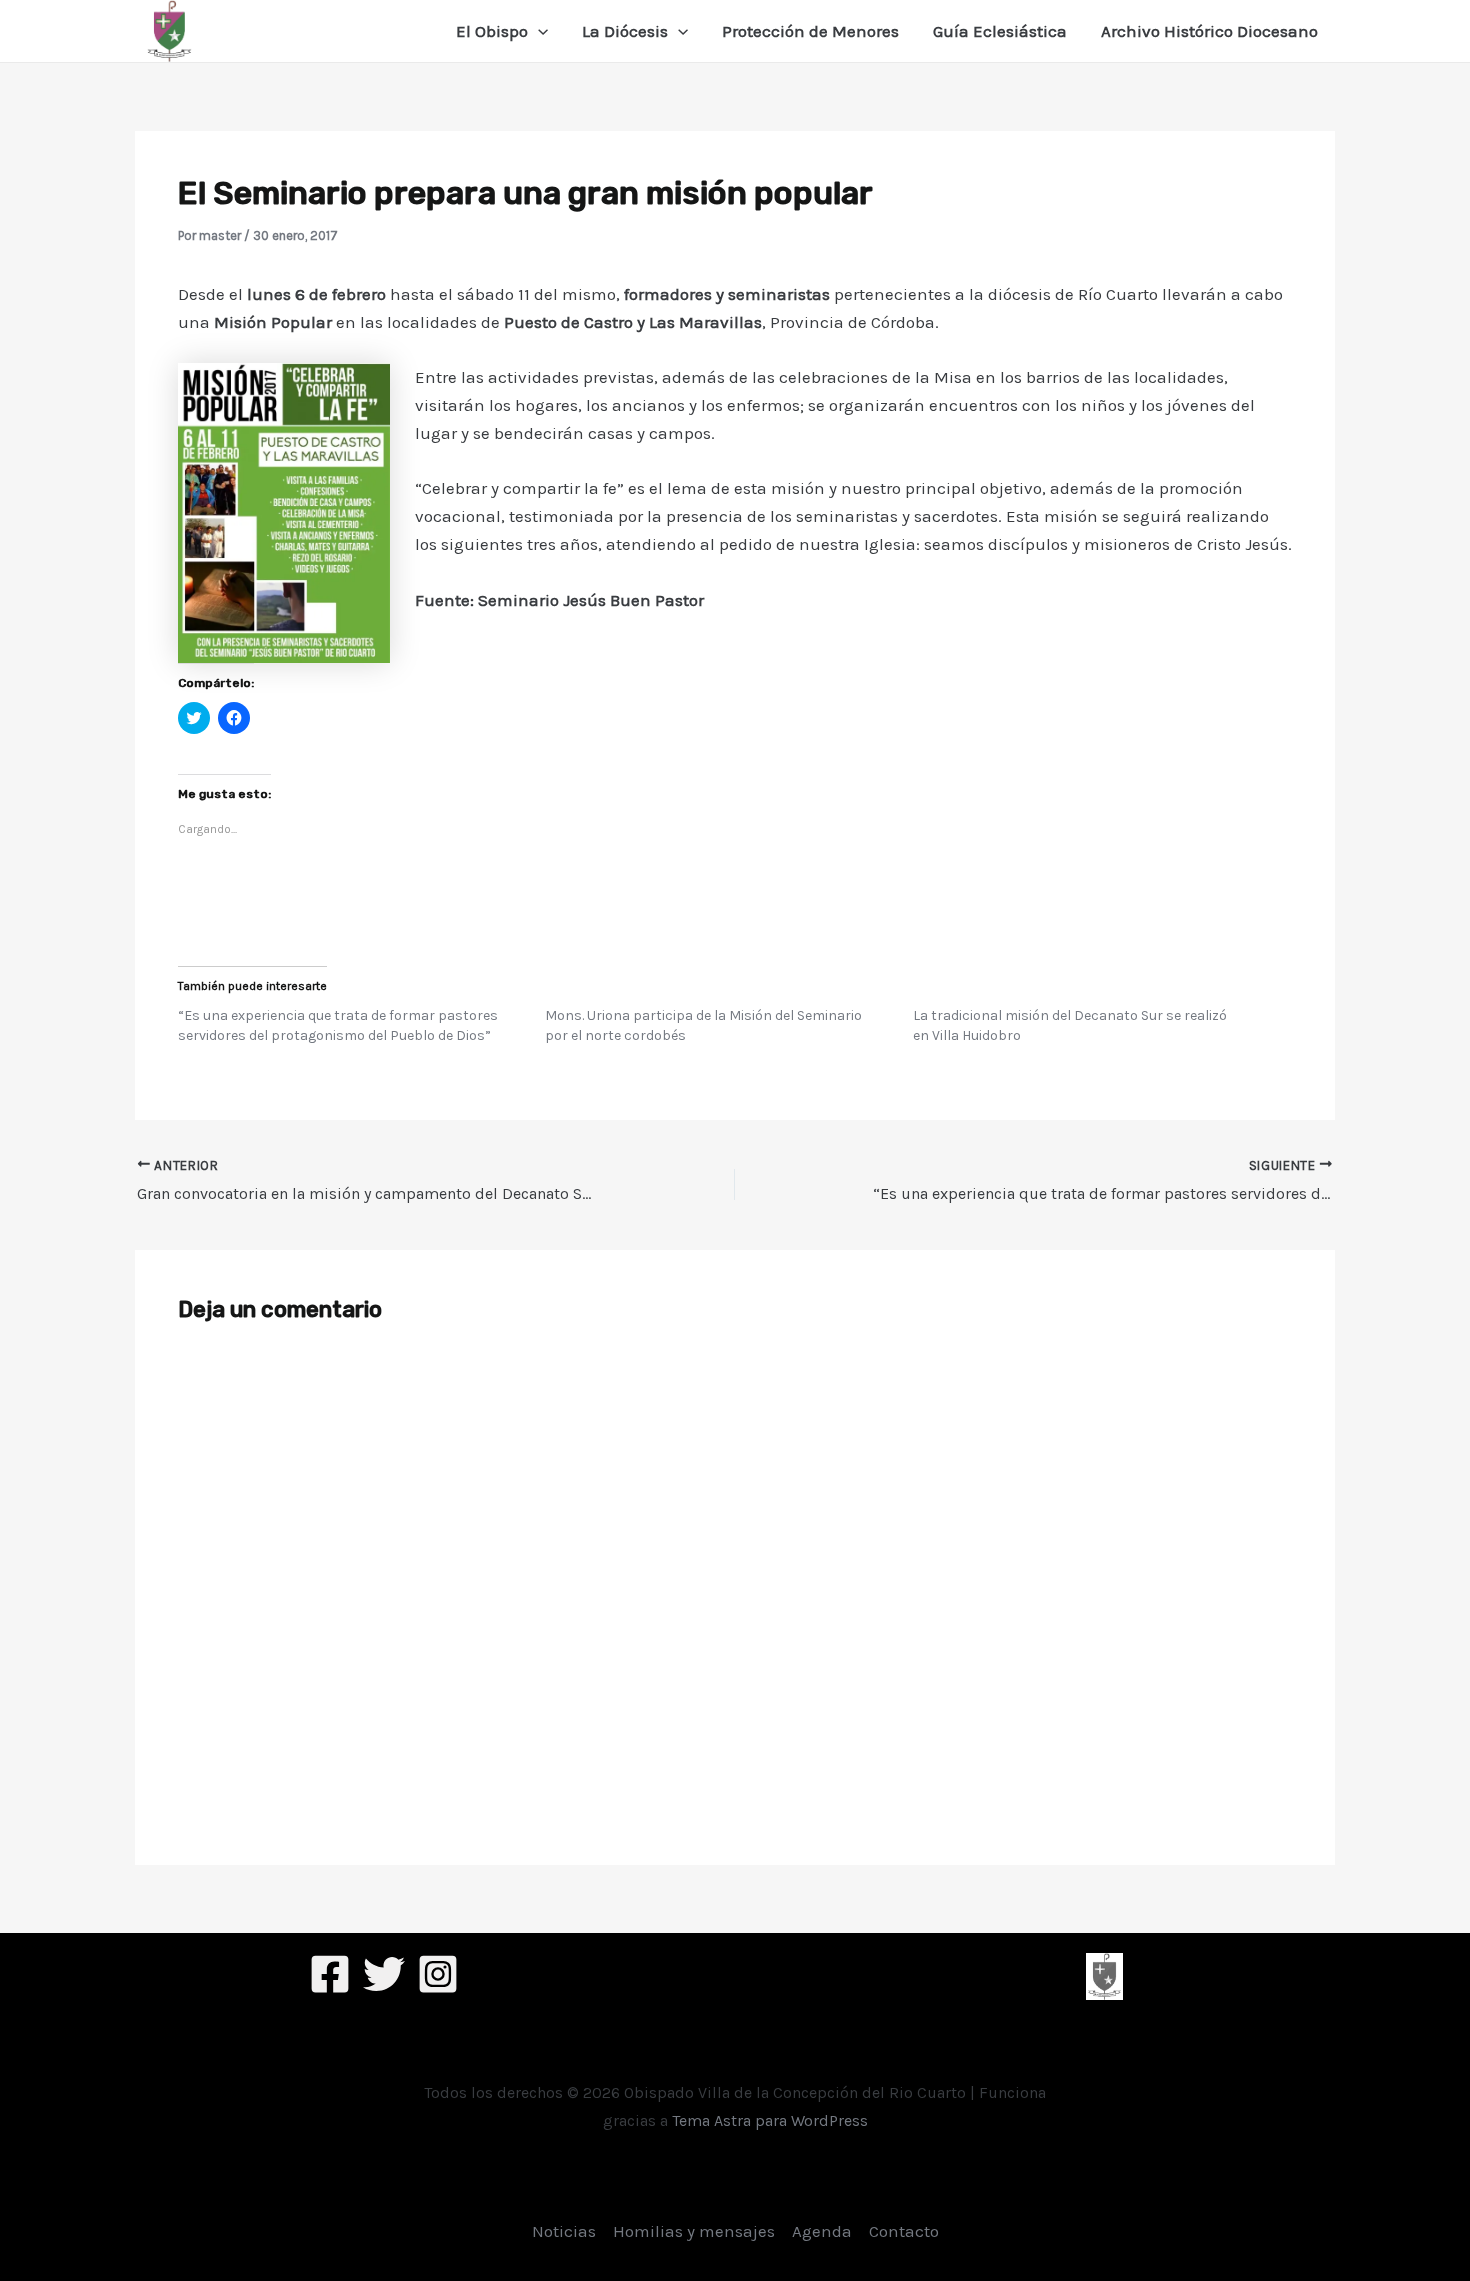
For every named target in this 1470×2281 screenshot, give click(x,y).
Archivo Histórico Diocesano (1209, 31)
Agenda (822, 2231)
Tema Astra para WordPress (770, 2120)
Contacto (904, 2231)
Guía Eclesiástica (1000, 31)
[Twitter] (384, 1974)
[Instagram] (438, 1974)
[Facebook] (330, 1974)
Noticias (564, 2231)
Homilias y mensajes (694, 2231)
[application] (538, 31)
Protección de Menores (810, 31)
